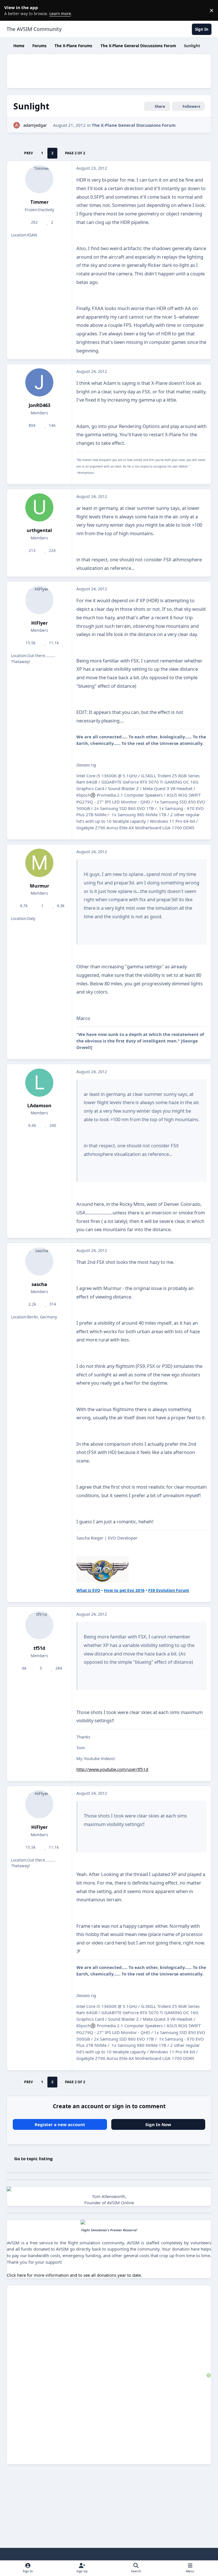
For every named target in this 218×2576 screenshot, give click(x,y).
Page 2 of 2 (75, 153)
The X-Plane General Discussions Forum (134, 125)
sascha (39, 1284)
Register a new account (60, 2124)
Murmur (39, 886)
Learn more (11, 10)
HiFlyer (39, 623)
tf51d (39, 1648)
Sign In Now (158, 2124)
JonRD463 (39, 405)
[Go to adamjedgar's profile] (17, 125)
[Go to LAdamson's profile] (39, 1083)
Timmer (39, 202)
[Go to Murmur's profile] (39, 863)
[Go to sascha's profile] (39, 1261)
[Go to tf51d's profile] (39, 1625)
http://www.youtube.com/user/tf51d (112, 1769)
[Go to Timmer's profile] (39, 179)
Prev (29, 153)
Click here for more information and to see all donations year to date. (74, 2275)
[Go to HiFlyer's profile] (39, 600)
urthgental (39, 530)
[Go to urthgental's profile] (39, 507)
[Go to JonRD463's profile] (39, 382)
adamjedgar (35, 125)
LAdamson (39, 1105)
